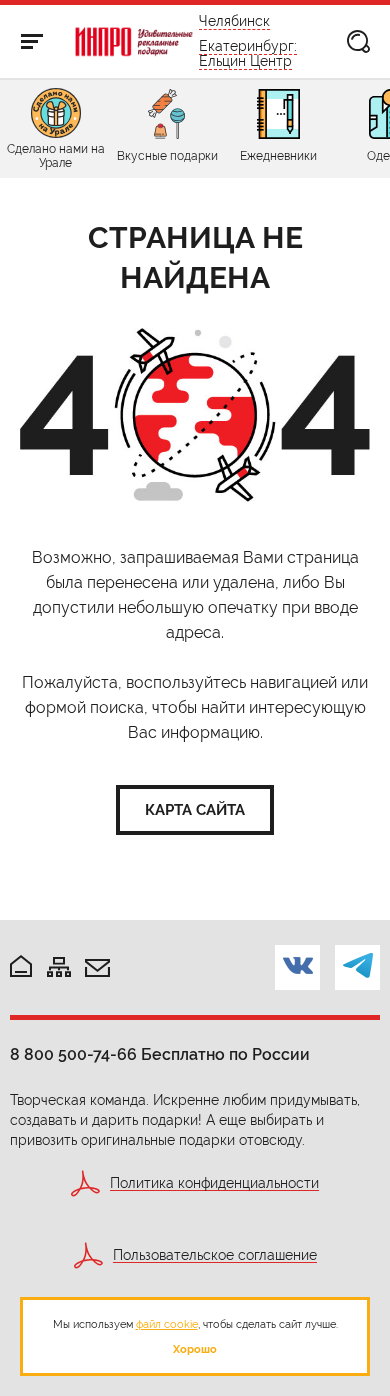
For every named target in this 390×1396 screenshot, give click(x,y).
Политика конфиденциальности (214, 1183)
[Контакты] (97, 969)
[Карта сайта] (59, 968)
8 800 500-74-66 (73, 1054)
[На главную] (21, 967)
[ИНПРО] (133, 42)
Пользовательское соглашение (215, 1255)
